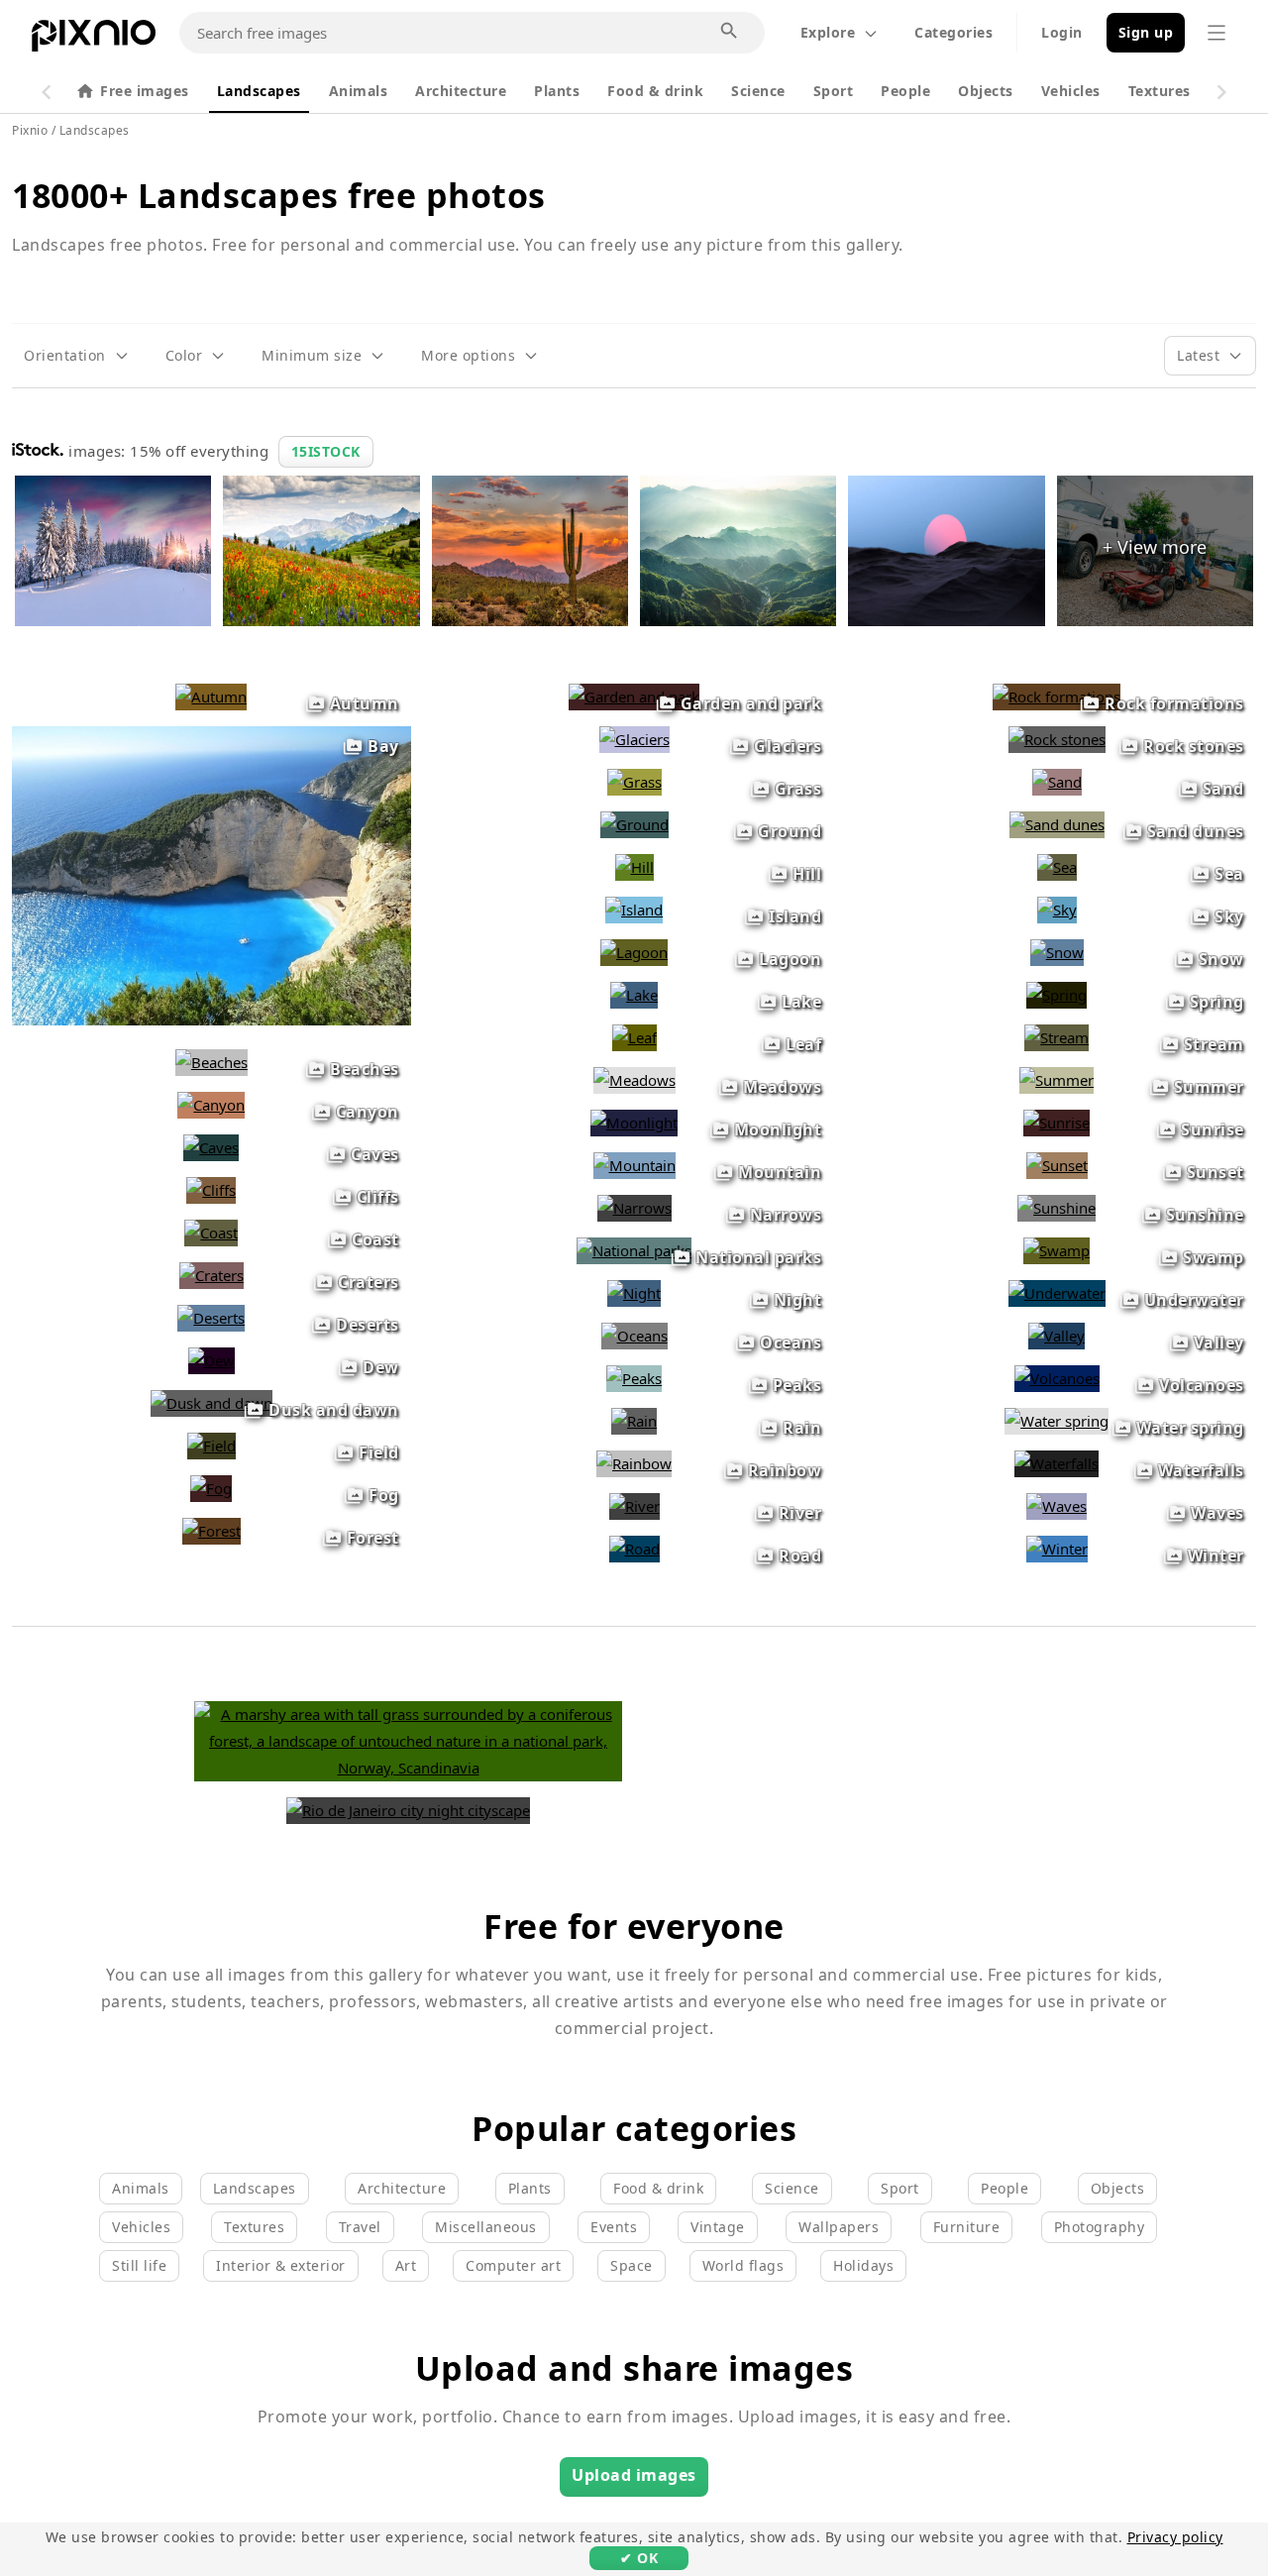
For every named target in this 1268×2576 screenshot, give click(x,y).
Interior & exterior (281, 2265)
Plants (557, 91)
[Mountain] (634, 1165)
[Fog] (211, 1488)
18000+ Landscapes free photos (279, 195)
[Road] (634, 1549)
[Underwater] (1057, 1293)
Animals (359, 91)
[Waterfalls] (1057, 1463)
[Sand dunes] (1057, 824)
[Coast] (211, 1233)
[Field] (211, 1446)
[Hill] (634, 867)
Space (632, 2265)
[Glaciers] (634, 739)
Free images (145, 91)
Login (1062, 32)
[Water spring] (1057, 1421)
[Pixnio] (94, 40)
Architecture (461, 91)
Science (758, 91)
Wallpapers (839, 2227)
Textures (1160, 91)
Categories (953, 32)
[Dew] (211, 1360)
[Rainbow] (634, 1463)
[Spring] (1057, 995)
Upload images (634, 2475)
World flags (743, 2265)
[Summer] (1057, 1080)
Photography (1100, 2227)
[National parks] (634, 1250)
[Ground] (634, 824)
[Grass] (634, 782)
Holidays (863, 2265)
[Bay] (211, 1020)
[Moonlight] (634, 1123)
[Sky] (1057, 910)
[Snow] (1057, 952)
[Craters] (211, 1275)
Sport (834, 91)
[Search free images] (730, 32)
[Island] (634, 910)
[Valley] (1057, 1336)
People (905, 91)
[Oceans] (634, 1336)
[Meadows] (634, 1080)
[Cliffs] (211, 1190)
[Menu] (1216, 33)
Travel (360, 2227)
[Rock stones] (1057, 739)
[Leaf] (634, 1037)
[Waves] (1057, 1506)
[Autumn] (211, 697)
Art (406, 2265)
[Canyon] (211, 1105)
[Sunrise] (1057, 1123)
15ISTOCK (326, 451)
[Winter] (1057, 1549)
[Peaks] (634, 1378)
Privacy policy (1175, 2537)
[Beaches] (211, 1062)
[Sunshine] (1057, 1208)
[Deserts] (211, 1318)
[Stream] (1057, 1037)
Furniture (967, 2227)
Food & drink (655, 91)
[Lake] (634, 995)
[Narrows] (634, 1208)
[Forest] (211, 1531)
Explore (828, 32)
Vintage (718, 2227)
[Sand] (1057, 782)
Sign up (1146, 32)
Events (614, 2227)
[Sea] (1057, 867)
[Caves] (211, 1147)
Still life (139, 2265)
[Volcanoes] (1057, 1378)
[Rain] (634, 1421)
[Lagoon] (634, 952)
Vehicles (1071, 91)
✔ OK (639, 2558)
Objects (986, 91)
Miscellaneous (486, 2227)
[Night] (634, 1293)
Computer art (513, 2265)
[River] (634, 1506)
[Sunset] (1057, 1165)
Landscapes (259, 91)
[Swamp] (1057, 1250)
